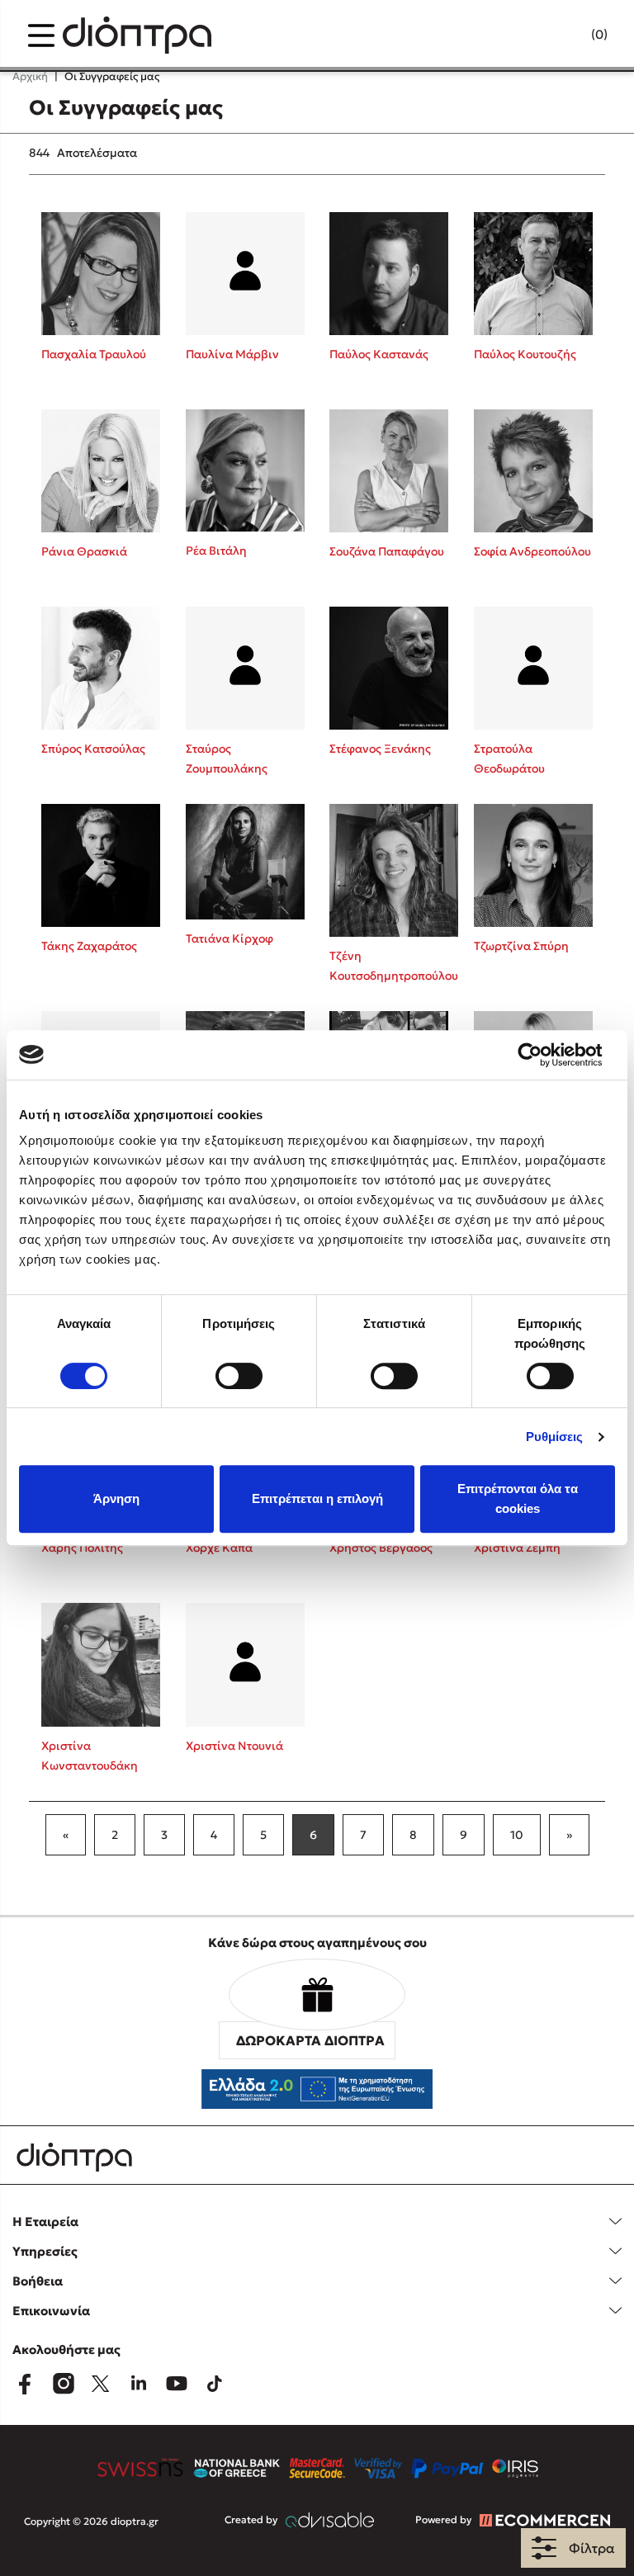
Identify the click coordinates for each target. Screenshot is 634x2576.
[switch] (239, 1376)
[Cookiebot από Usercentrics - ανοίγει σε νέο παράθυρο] (543, 1055)
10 (517, 1835)
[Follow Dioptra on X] (101, 2384)
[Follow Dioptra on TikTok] (215, 2384)
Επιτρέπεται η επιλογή (317, 1498)
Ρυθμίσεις (555, 1437)
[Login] (567, 35)
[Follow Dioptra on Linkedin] (139, 2384)
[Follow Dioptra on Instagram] (63, 2384)
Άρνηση (116, 1498)
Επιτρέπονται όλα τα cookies (518, 1498)
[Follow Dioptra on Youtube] (177, 2384)
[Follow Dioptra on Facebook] (25, 2384)
